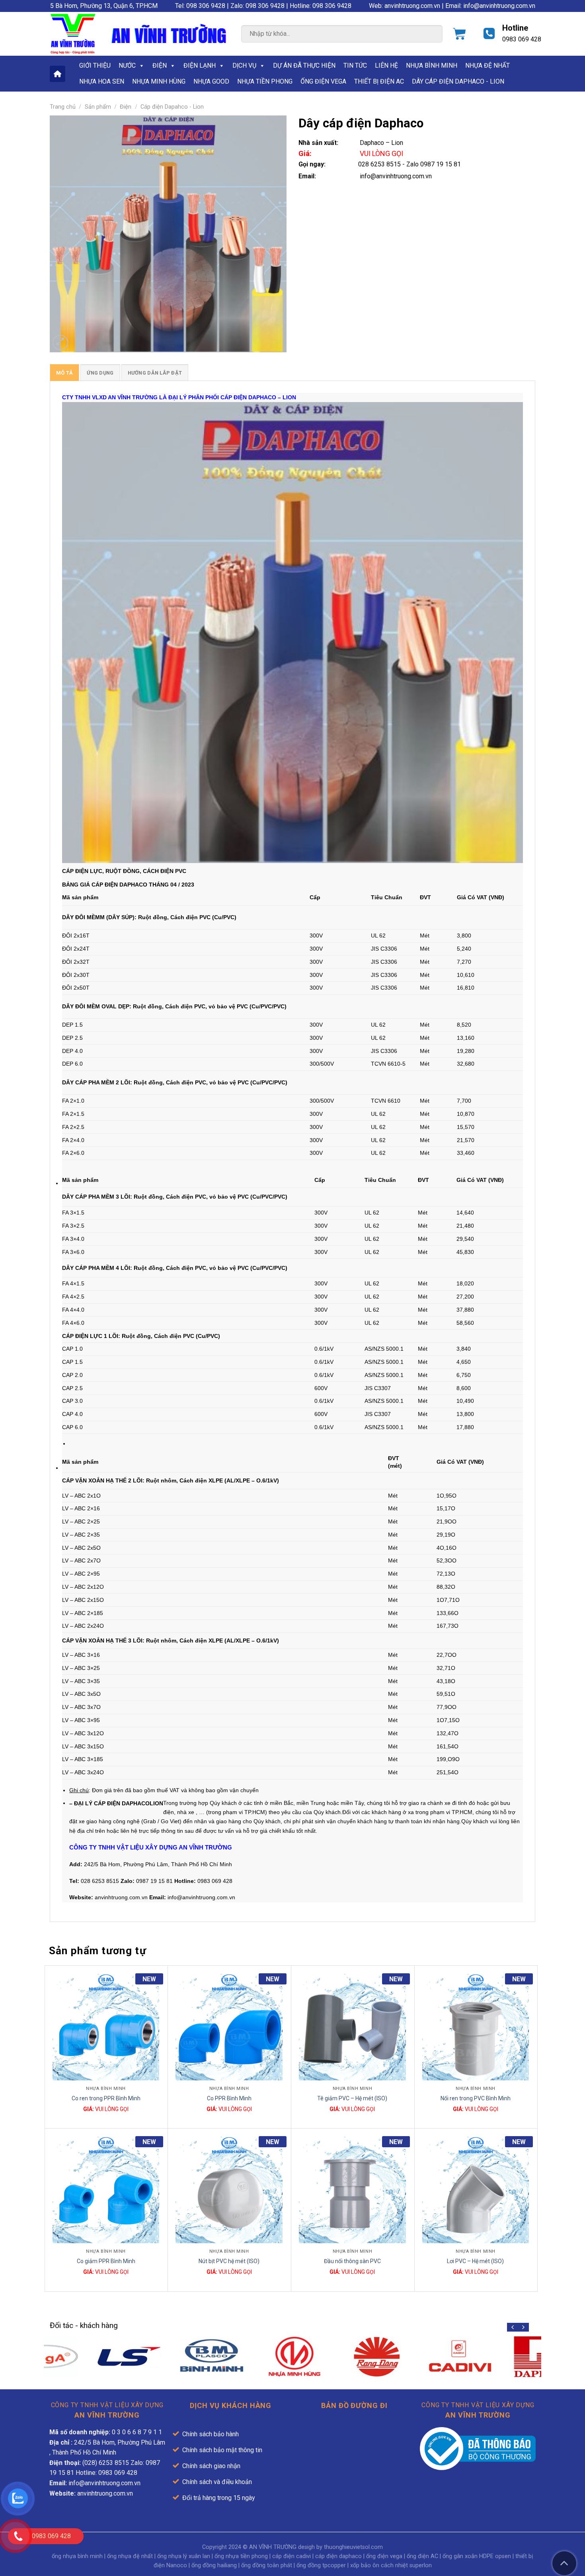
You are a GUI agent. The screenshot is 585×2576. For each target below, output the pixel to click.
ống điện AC (422, 2556)
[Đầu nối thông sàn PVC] (352, 2190)
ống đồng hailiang (214, 2565)
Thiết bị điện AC (379, 81)
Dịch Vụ (244, 65)
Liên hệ (386, 65)
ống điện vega (384, 2556)
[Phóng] (60, 343)
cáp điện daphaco (338, 2556)
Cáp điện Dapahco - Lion (172, 107)
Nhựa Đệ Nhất (487, 65)
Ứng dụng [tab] (100, 373)
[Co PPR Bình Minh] (229, 2027)
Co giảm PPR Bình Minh (106, 2261)
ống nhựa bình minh (77, 2556)
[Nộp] (429, 35)
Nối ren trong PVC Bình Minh (476, 2098)
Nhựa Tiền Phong (265, 81)
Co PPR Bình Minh (229, 2098)
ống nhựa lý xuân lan (184, 2556)
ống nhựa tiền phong (241, 2556)
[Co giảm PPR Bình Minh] (106, 2190)
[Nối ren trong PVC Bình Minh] (476, 2027)
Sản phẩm (98, 107)
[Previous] (513, 2327)
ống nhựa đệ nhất (130, 2556)
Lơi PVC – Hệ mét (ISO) (475, 2261)
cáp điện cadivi (292, 2556)
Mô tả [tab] (64, 373)
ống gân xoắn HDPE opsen (477, 2556)
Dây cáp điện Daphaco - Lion (458, 81)
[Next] (523, 2327)
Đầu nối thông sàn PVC (352, 2261)
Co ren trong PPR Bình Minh (106, 2098)
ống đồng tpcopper (321, 2565)
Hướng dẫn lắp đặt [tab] (155, 373)
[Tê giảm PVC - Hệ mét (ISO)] (352, 2027)
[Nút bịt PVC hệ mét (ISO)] (229, 2190)
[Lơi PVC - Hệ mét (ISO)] (476, 2190)
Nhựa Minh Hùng (159, 81)
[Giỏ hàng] (459, 34)
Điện (160, 65)
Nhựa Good (211, 81)
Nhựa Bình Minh (432, 65)
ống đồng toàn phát (267, 2565)
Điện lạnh (200, 65)
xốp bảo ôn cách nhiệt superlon (391, 2565)
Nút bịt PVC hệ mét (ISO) (229, 2261)
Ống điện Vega (323, 81)
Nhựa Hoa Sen (102, 81)
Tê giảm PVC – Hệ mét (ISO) (352, 2098)
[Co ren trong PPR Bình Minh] (106, 2027)
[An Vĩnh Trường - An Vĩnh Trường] (73, 34)
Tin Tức (355, 65)
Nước (127, 65)
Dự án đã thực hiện (304, 65)
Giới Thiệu (95, 65)
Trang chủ (63, 107)
